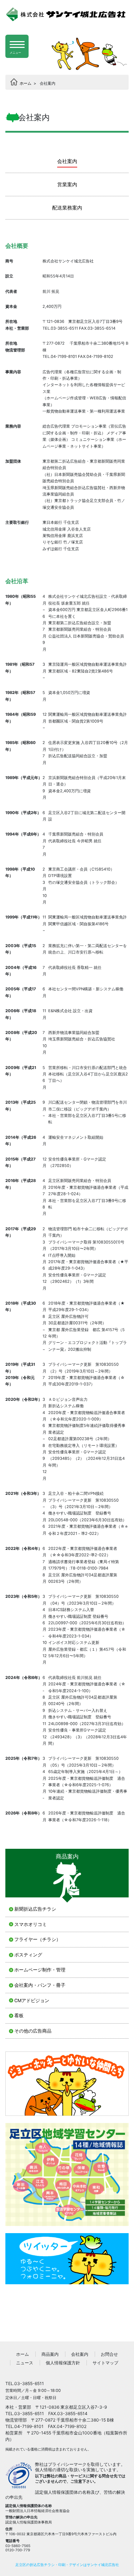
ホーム (23, 2354)
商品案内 (50, 2354)
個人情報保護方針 (63, 2363)
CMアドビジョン (32, 2001)
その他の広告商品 (33, 2031)
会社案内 (80, 2354)
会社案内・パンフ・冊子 (40, 1985)
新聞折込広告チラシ (35, 1909)
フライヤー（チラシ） (38, 1939)
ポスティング (28, 1955)
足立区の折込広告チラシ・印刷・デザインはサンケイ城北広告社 (67, 2565)
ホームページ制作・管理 (40, 1970)
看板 (19, 2016)
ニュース (25, 2363)
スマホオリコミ (31, 1924)
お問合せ (109, 2354)
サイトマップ (105, 2363)
